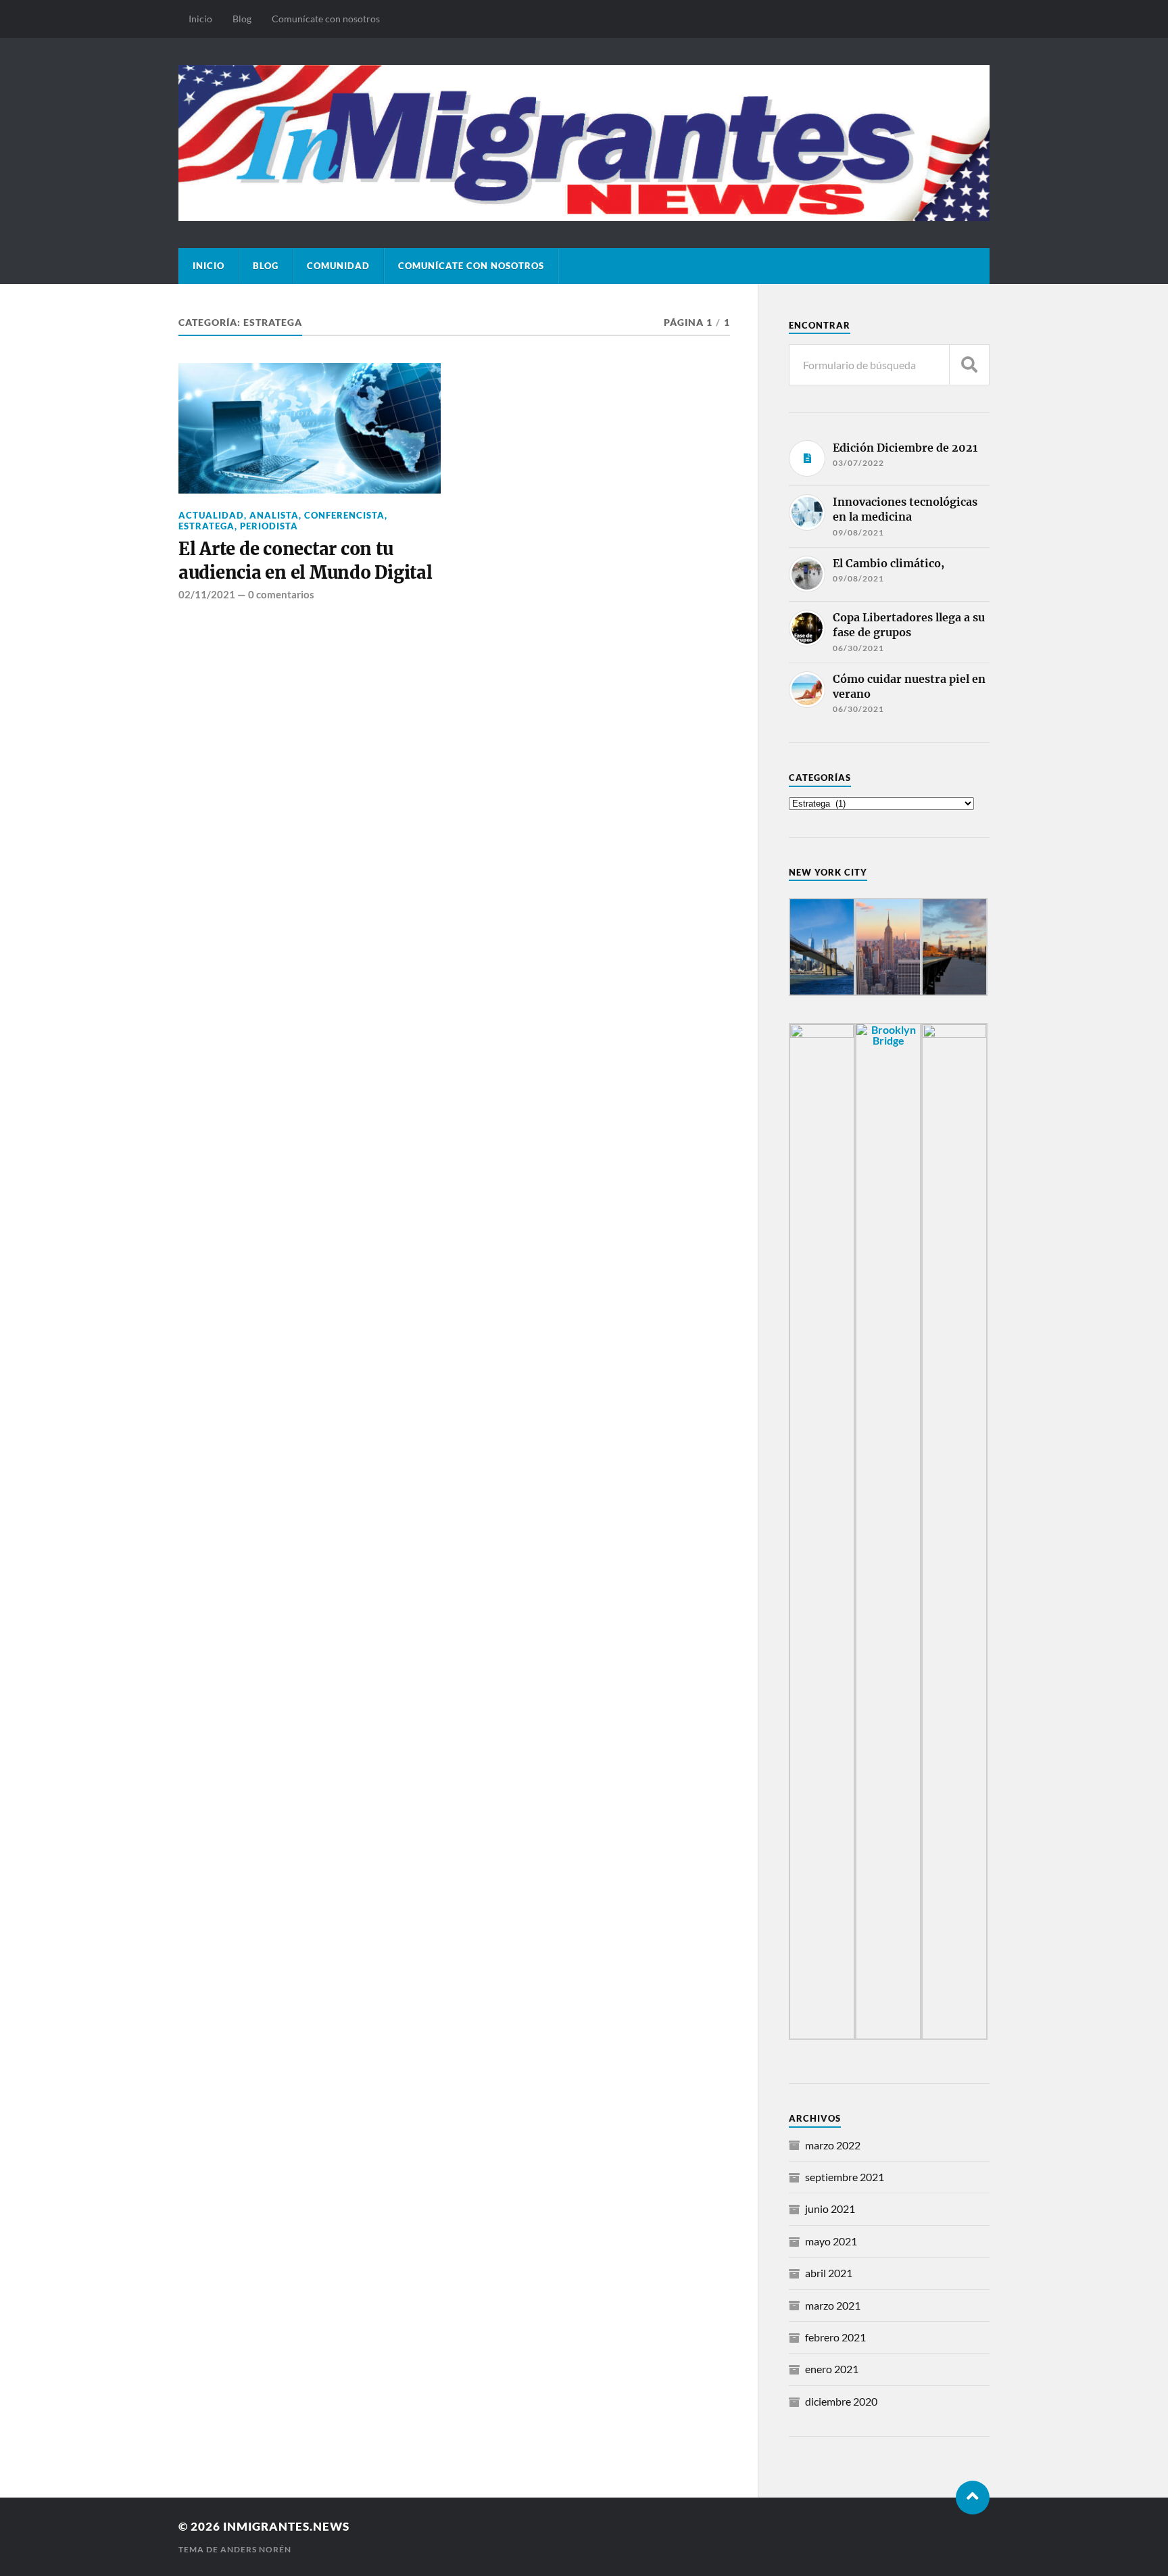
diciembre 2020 (841, 2401)
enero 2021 (832, 2369)
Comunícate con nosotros (326, 19)
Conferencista (344, 515)
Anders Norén (256, 2549)
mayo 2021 (831, 2241)
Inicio (200, 19)
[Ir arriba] (973, 2498)
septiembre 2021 (845, 2177)
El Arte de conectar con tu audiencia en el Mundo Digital (306, 560)
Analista (274, 515)
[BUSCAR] (969, 365)
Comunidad (338, 266)
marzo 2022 (833, 2145)
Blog (242, 19)
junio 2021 (830, 2209)
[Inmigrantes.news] (584, 143)
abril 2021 (829, 2273)
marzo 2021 (833, 2305)
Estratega (206, 526)
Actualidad (211, 515)
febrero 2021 (835, 2337)
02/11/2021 (207, 594)
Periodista (269, 526)
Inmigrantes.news (286, 2526)
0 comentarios (281, 594)
